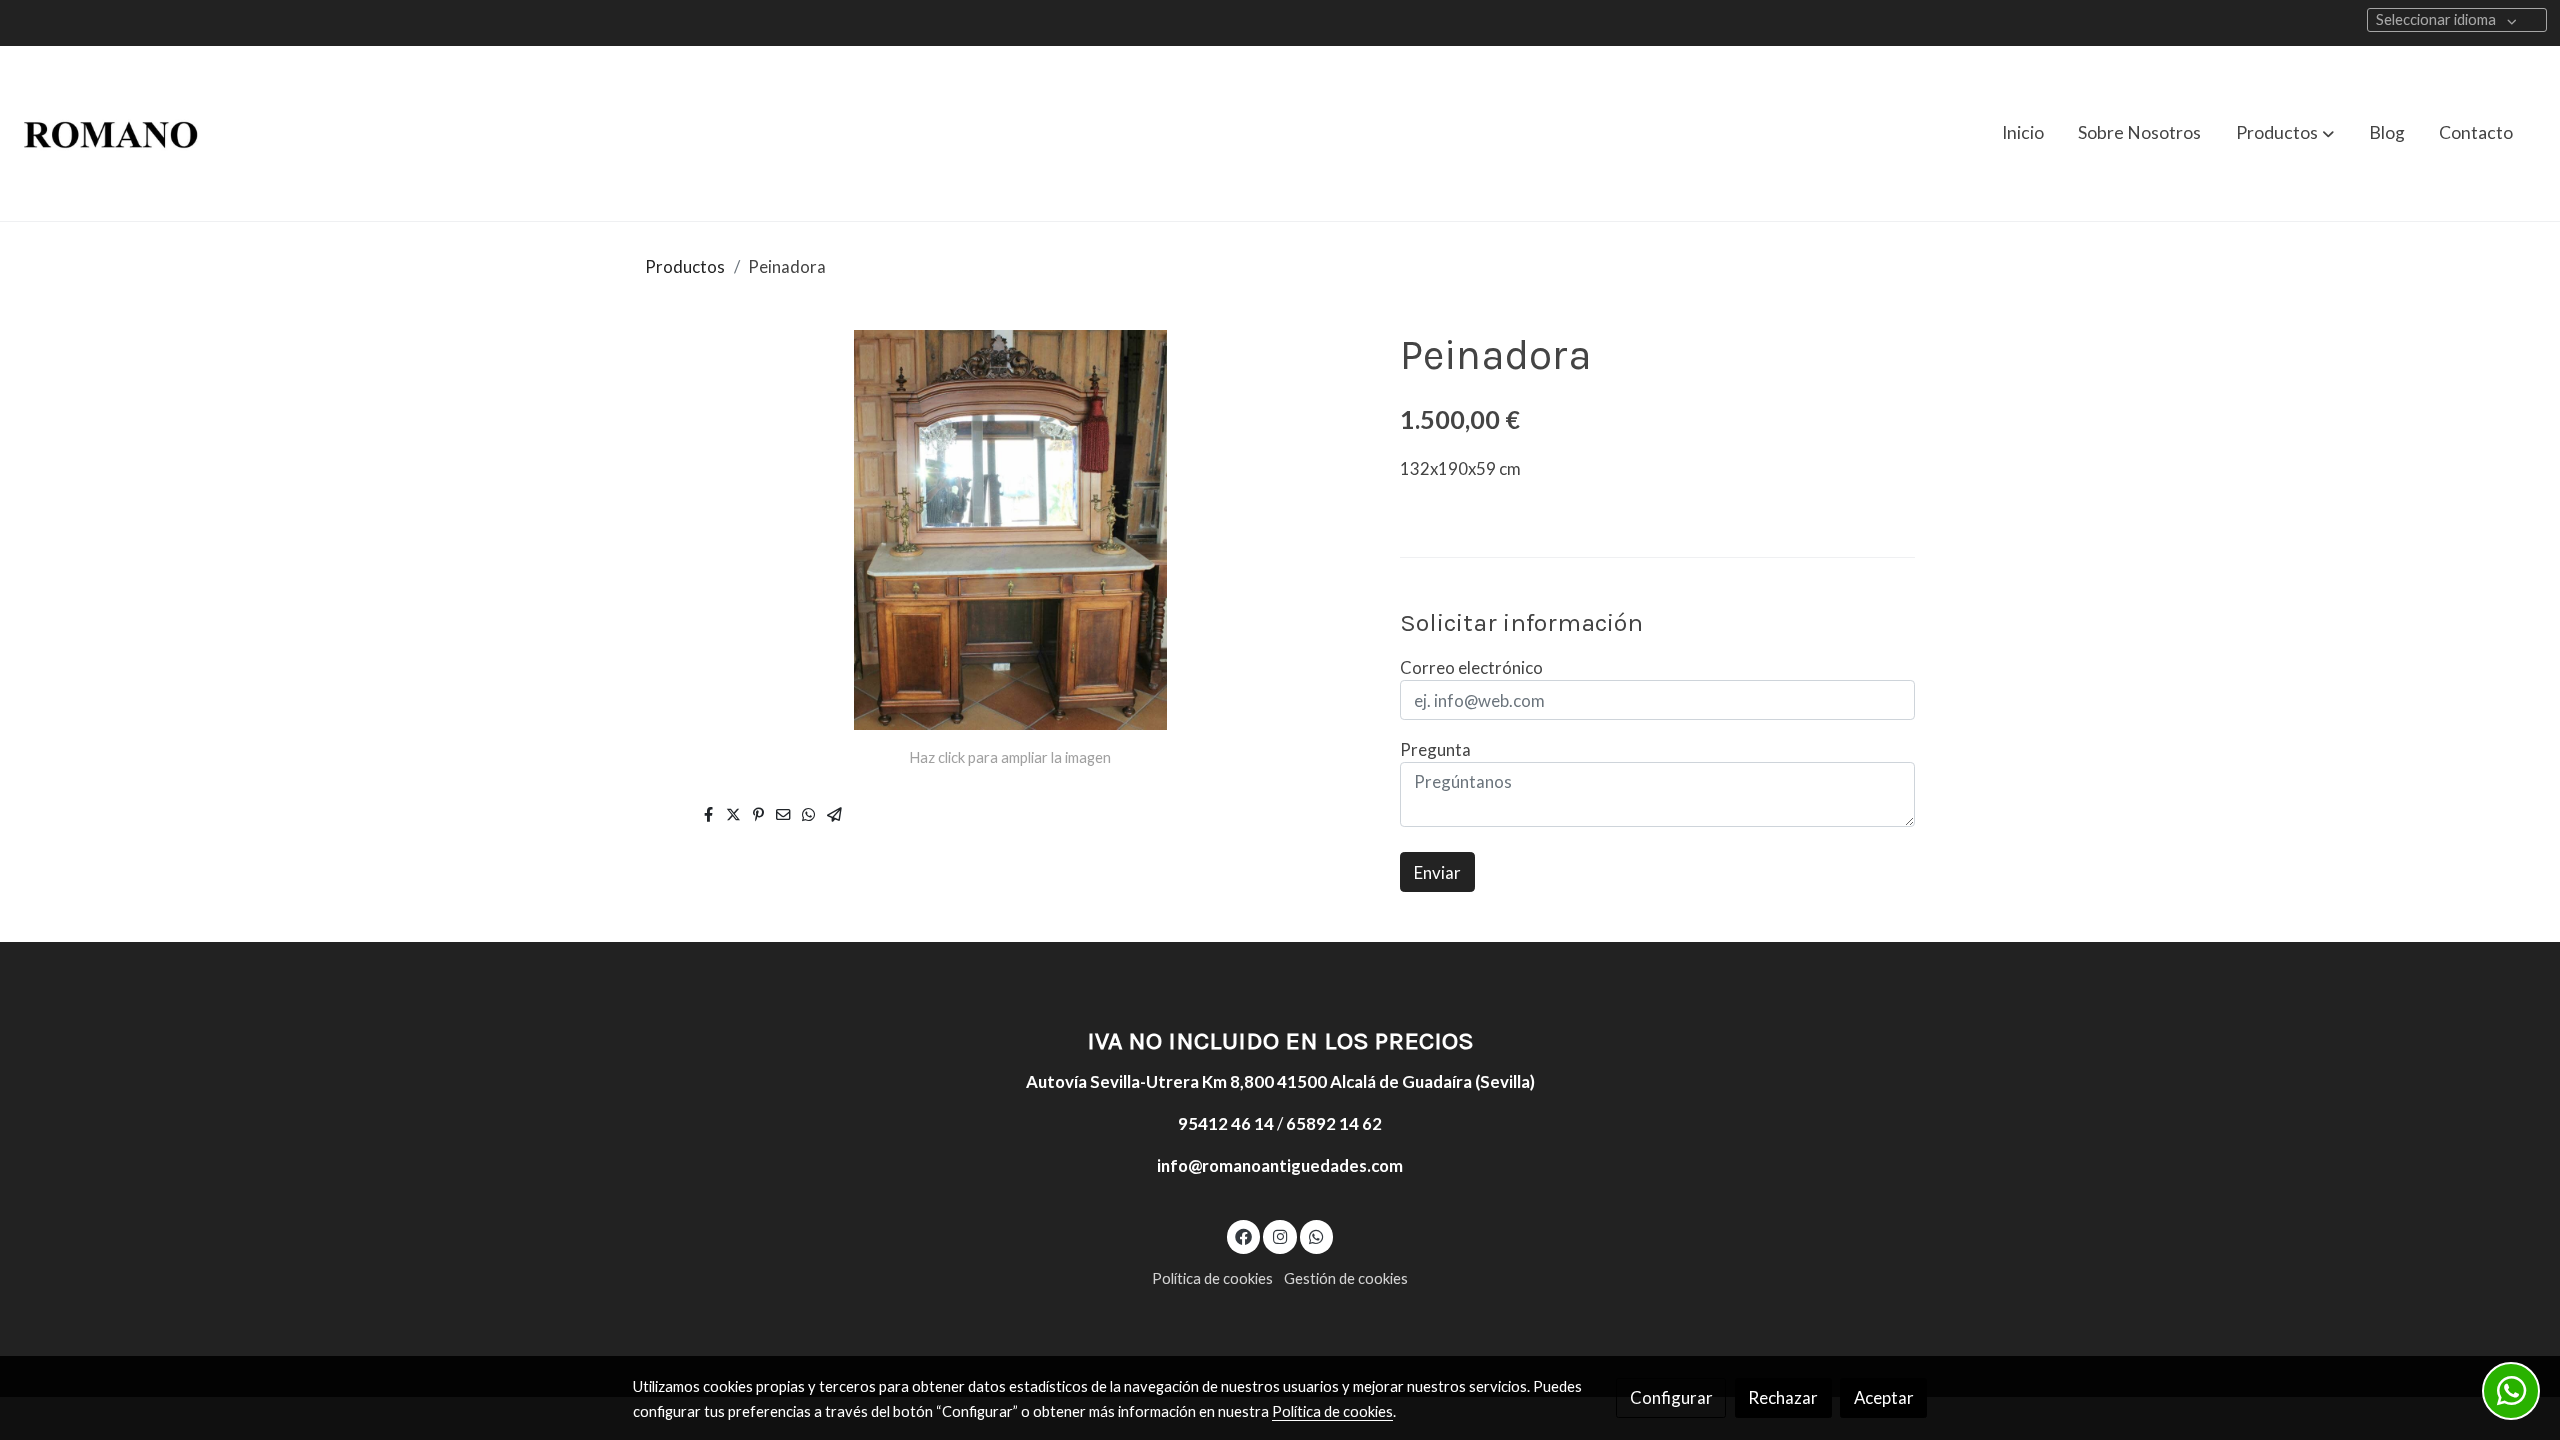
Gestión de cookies (1346, 1278)
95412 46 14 (1226, 1123)
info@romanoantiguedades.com (1280, 1165)
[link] (111, 133)
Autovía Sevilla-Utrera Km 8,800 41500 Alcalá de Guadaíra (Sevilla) (1280, 1081)
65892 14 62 (1334, 1123)
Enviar (1437, 872)
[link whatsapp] (1317, 1235)
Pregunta (1435, 749)
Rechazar (1783, 1397)
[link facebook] (1244, 1235)
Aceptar (1884, 1397)
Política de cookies (1212, 1278)
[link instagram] (1280, 1235)
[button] (2285, 133)
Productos (685, 266)
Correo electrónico (1471, 667)
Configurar (1671, 1397)
